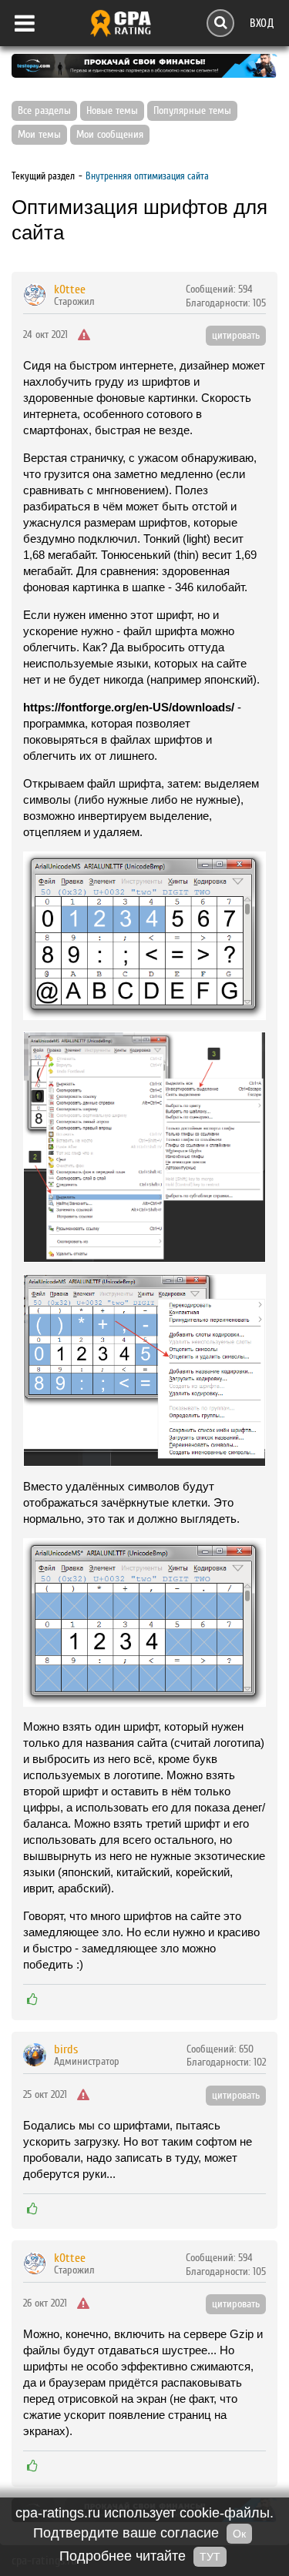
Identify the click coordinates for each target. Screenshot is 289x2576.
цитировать (236, 336)
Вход (262, 23)
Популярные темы (192, 111)
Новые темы (112, 111)
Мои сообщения (110, 135)
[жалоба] (84, 336)
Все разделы (44, 111)
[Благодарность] (32, 1999)
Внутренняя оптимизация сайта (147, 176)
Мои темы (39, 135)
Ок (239, 2534)
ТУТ (210, 2557)
